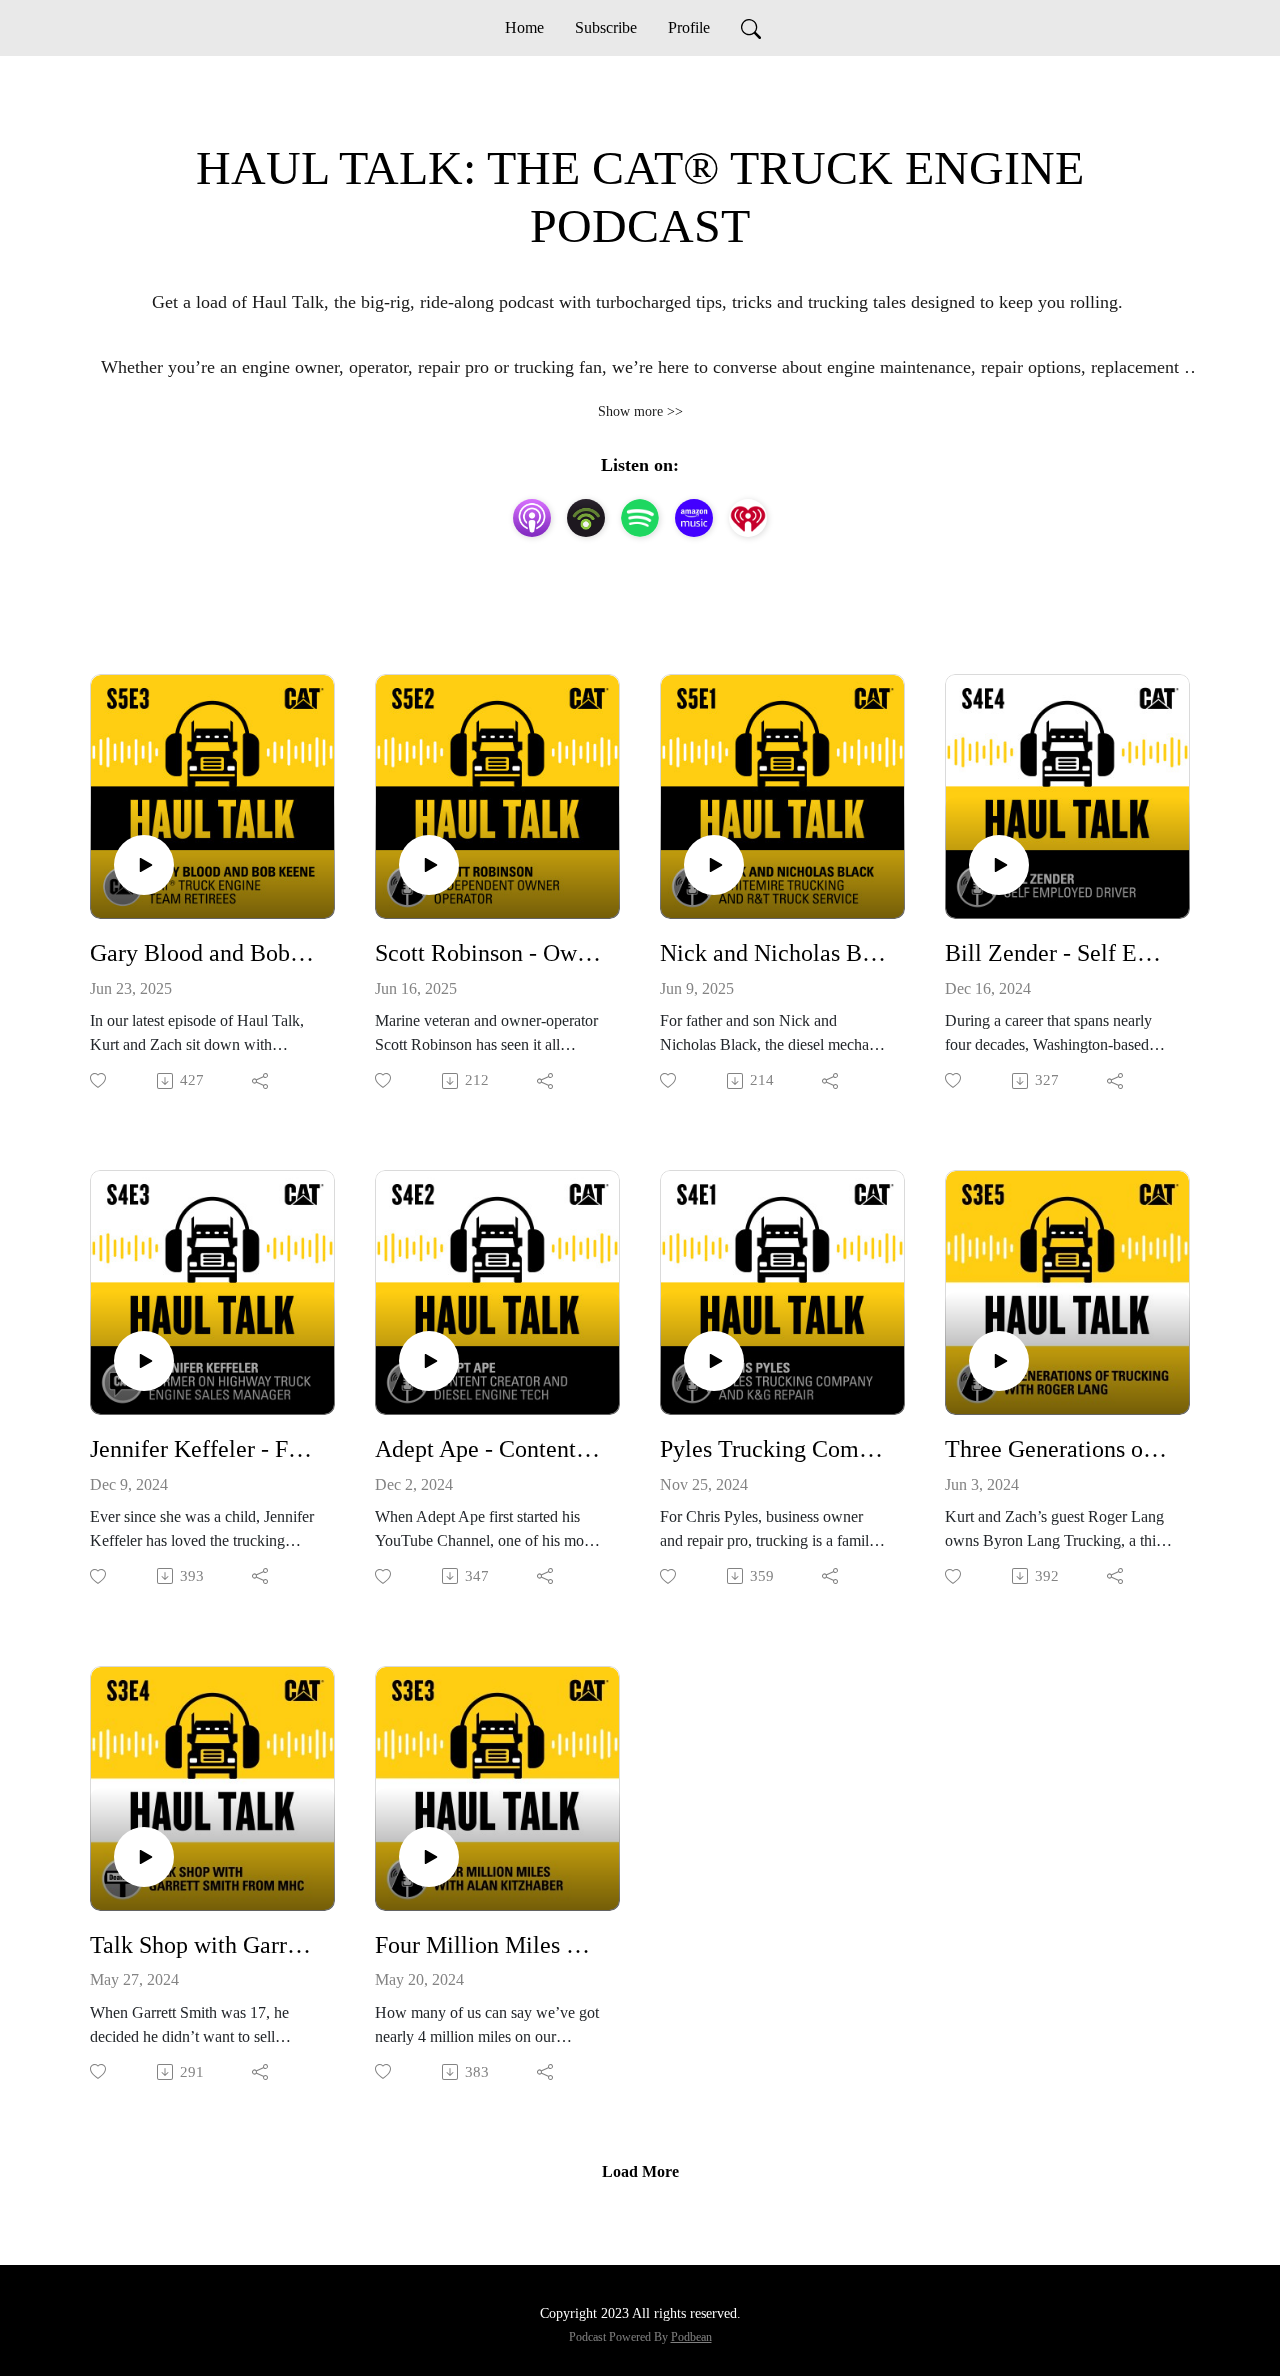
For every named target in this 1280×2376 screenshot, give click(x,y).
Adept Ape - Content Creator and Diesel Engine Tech (489, 1449)
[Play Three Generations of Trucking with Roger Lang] (999, 1361)
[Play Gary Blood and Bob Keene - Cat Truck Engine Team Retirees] (144, 865)
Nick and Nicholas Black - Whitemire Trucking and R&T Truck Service (774, 953)
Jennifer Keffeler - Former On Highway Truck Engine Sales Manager (204, 1449)
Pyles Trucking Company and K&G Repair (774, 1449)
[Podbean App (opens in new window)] (586, 518)
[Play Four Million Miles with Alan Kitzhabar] (429, 1857)
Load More (640, 2171)
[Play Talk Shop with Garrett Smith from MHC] (144, 1857)
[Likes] (99, 1080)
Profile (689, 27)
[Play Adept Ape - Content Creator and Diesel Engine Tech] (429, 1361)
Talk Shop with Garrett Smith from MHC (204, 1945)
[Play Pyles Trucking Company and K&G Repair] (714, 1361)
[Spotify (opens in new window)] (640, 518)
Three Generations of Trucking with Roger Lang (1059, 1449)
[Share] (261, 1081)
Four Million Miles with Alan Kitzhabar (489, 1945)
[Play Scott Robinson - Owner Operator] (429, 865)
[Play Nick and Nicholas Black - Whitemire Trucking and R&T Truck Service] (714, 865)
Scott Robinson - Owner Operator (489, 953)
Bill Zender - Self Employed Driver (1059, 953)
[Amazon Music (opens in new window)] (694, 518)
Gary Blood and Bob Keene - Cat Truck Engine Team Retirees (204, 953)
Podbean (691, 2337)
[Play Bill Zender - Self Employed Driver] (999, 865)
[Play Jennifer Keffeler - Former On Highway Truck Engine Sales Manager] (144, 1361)
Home (524, 27)
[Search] (751, 28)
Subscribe (606, 27)
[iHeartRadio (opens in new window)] (748, 518)
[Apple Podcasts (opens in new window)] (532, 518)
